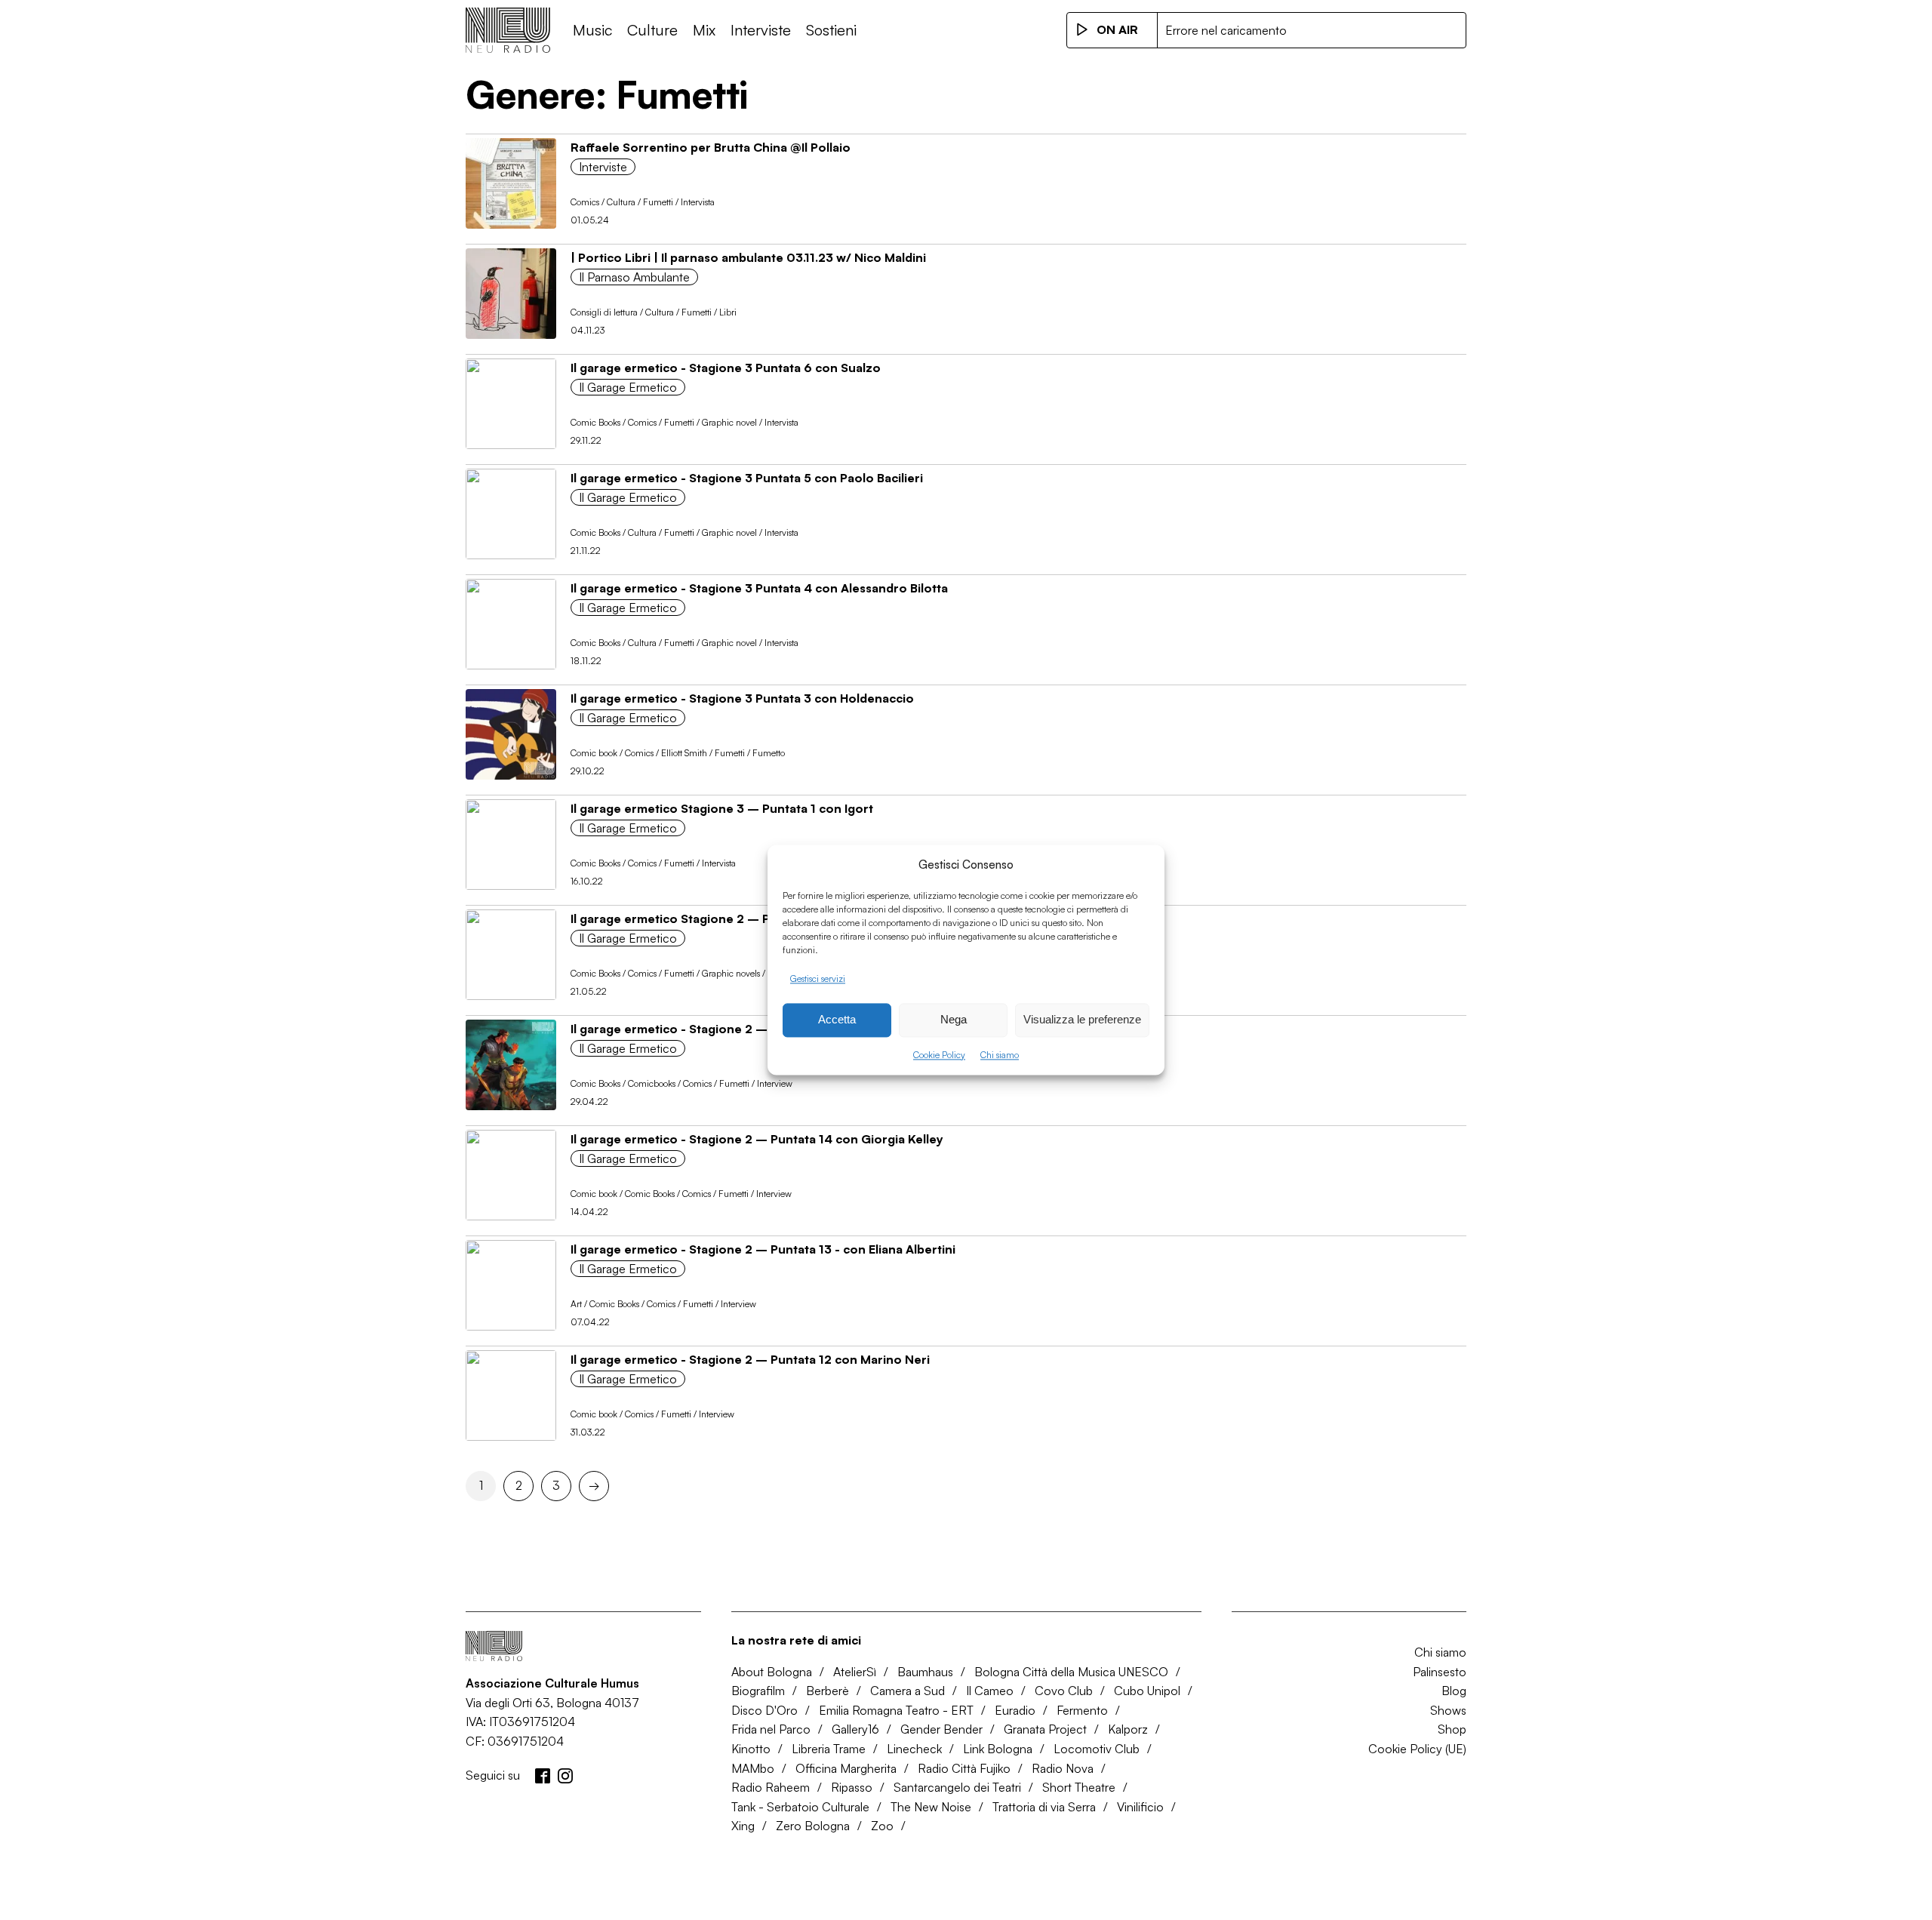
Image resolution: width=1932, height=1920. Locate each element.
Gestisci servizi (818, 978)
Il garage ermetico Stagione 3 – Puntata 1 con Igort (722, 808)
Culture (652, 30)
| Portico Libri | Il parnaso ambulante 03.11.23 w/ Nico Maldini (748, 257)
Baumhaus (925, 1672)
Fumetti (658, 202)
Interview (775, 1083)
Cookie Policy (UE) (1417, 1749)
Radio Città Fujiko (964, 1768)
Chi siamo (1000, 1055)
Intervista (698, 202)
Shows (1448, 1710)
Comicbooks (652, 1083)
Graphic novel (729, 422)
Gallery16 (855, 1729)
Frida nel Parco (771, 1729)
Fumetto (769, 753)
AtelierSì (855, 1672)
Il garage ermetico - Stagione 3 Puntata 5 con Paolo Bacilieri (747, 478)
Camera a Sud (908, 1691)
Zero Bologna (813, 1826)
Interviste (761, 30)
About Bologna (772, 1672)
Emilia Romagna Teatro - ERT (896, 1710)
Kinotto (751, 1749)
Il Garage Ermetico (628, 387)
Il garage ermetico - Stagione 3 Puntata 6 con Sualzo (726, 368)
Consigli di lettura (604, 312)
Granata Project (1045, 1729)
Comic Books (595, 422)
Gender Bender (941, 1729)
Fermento (1082, 1710)
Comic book (594, 753)
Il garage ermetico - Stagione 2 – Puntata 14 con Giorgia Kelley (757, 1139)
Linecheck (914, 1749)
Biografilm (758, 1691)
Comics (585, 202)
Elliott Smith (684, 753)
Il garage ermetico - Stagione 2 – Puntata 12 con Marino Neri (750, 1359)
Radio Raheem (771, 1787)
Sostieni (831, 30)
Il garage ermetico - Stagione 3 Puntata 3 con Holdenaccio (742, 698)
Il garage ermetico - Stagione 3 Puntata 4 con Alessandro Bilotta (759, 588)
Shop (1452, 1729)
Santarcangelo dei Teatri (957, 1787)
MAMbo (753, 1768)
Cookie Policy (939, 1055)
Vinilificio (1140, 1807)
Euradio (1015, 1710)
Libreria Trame (829, 1749)
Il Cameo (990, 1691)
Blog (1454, 1691)
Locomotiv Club (1097, 1749)
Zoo (882, 1826)
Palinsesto (1440, 1672)
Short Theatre (1079, 1787)
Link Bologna (998, 1749)
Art (576, 1304)
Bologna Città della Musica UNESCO (1071, 1672)
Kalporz (1128, 1729)
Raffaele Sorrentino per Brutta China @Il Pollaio (711, 147)
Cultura (621, 202)
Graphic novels (731, 973)
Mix (704, 30)
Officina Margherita (846, 1768)
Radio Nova (1063, 1768)
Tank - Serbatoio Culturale (800, 1807)
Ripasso (852, 1787)
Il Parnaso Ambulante (634, 277)
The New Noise (931, 1807)
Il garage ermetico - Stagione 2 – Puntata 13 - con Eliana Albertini (763, 1249)
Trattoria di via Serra (1044, 1807)
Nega (954, 1020)
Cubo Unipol (1147, 1691)
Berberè (828, 1691)
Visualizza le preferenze (1082, 1020)
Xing (743, 1826)
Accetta (837, 1020)
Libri (728, 312)
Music (592, 30)
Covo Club (1064, 1691)
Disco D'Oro (764, 1710)
